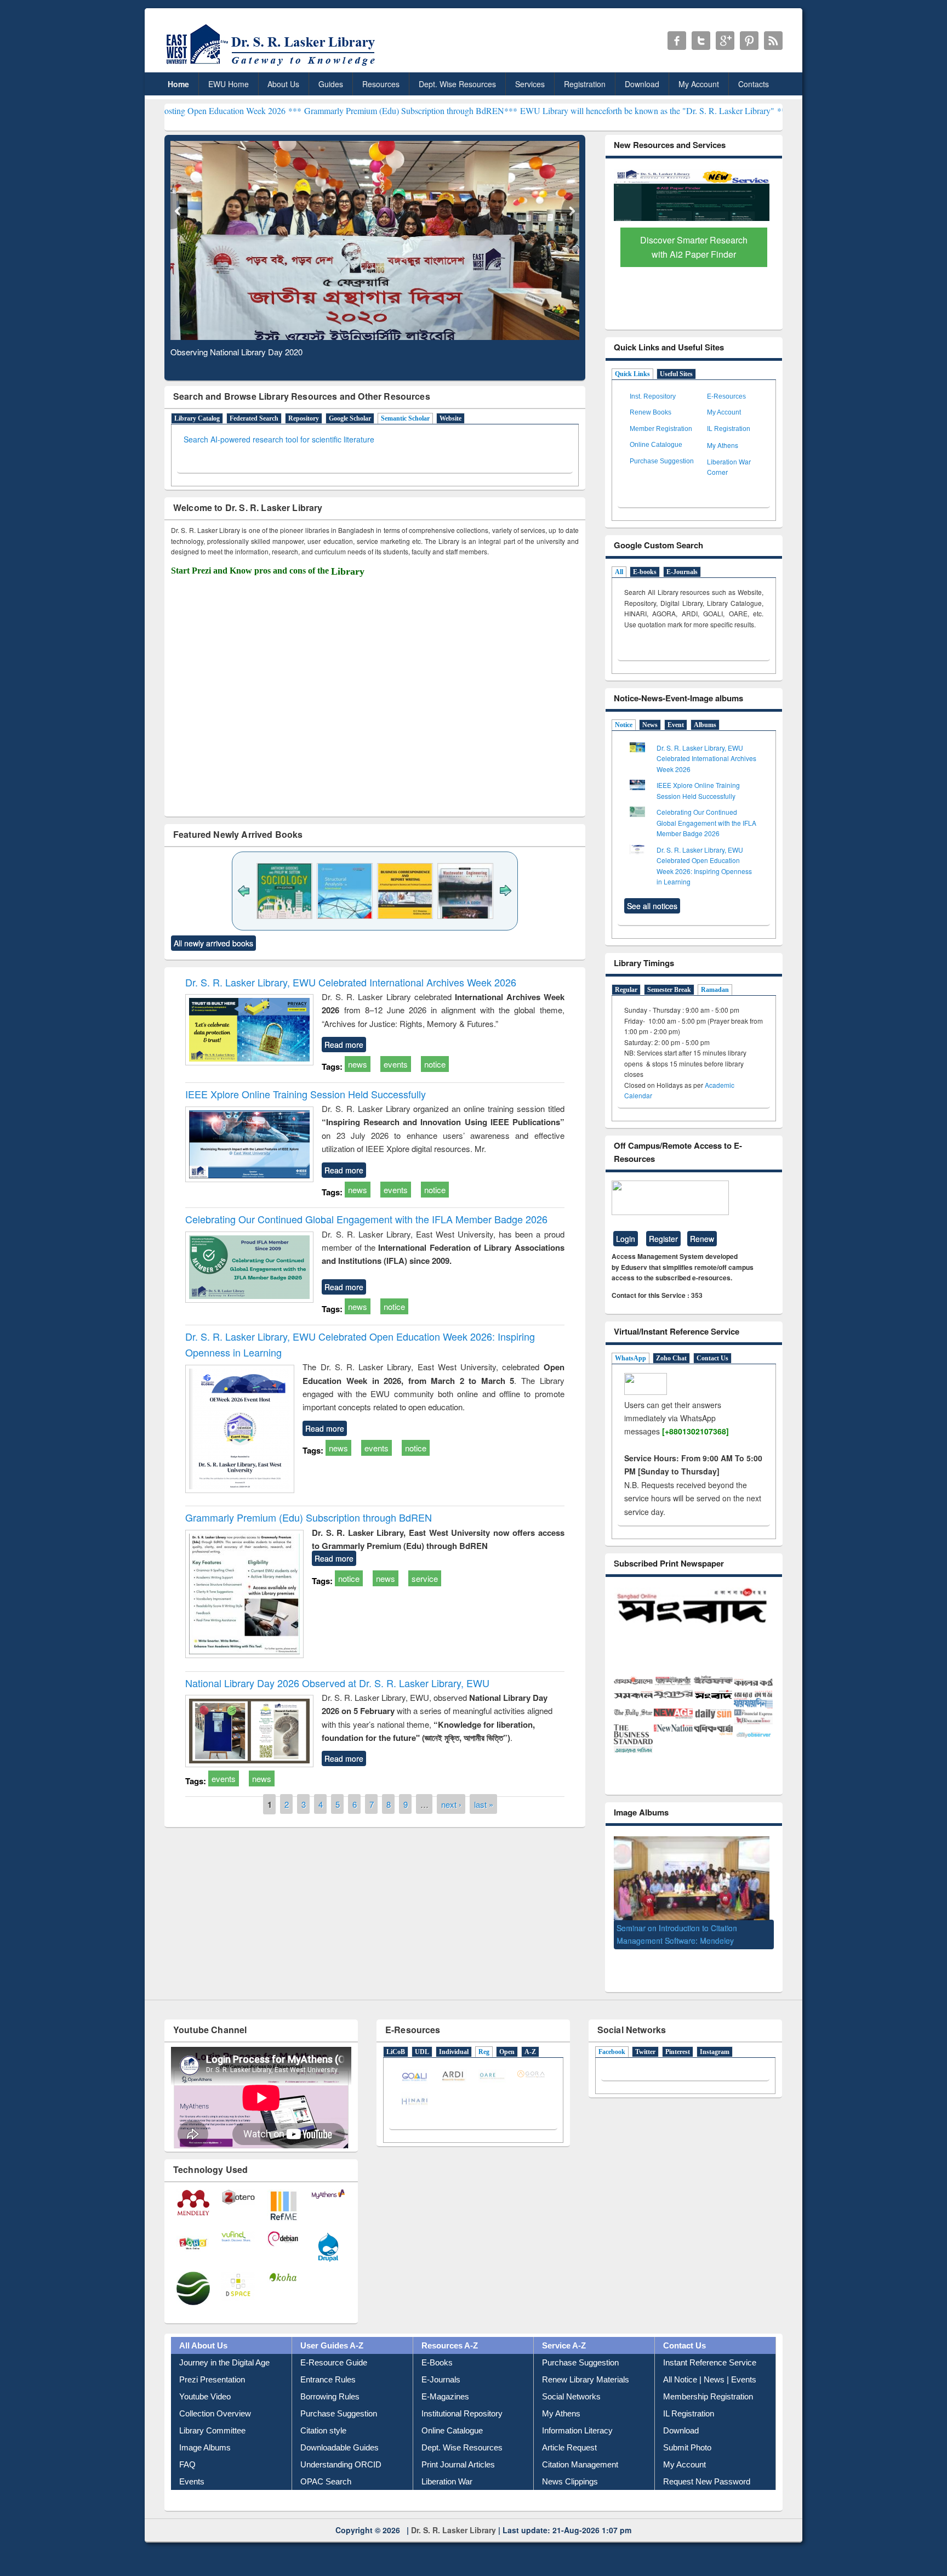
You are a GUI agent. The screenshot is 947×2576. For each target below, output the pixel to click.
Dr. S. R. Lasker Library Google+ (725, 41)
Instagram (715, 2053)
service (425, 1578)
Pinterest (678, 2053)
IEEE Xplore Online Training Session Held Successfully (306, 1094)
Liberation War (447, 2483)
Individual (454, 2053)
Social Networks (571, 2398)
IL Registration (729, 429)
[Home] (273, 66)
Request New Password (707, 2483)
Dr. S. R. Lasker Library (453, 2531)
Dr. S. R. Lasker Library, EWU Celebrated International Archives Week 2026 (351, 982)
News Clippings (570, 2483)
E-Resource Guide (334, 2364)
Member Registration (661, 429)
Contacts (754, 84)
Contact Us (712, 1358)
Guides (331, 84)
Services (530, 84)
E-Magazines (445, 2398)
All (619, 572)
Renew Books (651, 412)
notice (435, 1064)
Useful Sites (676, 374)
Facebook (612, 2053)
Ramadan (715, 990)
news (358, 1064)
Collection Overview (215, 2415)
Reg (484, 2053)
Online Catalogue (656, 445)
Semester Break (669, 990)
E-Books (437, 2364)
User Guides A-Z (332, 2347)
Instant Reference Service (710, 2364)
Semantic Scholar (405, 418)
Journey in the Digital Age (224, 2364)
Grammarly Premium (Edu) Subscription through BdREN (309, 1517)
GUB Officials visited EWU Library (675, 1936)
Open (507, 2053)
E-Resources (726, 396)
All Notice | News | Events (710, 2381)
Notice (624, 725)
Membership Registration (708, 2398)
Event (676, 725)
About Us (283, 84)
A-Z (530, 2053)
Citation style (323, 2432)
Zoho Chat (671, 1358)
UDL (422, 2053)
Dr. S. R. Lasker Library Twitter (701, 41)
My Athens (723, 445)
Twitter (645, 2053)
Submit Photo (687, 2449)
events (396, 1064)
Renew (702, 1239)
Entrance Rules (328, 2381)
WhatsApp (631, 1358)
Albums (705, 725)
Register (663, 1239)
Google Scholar (350, 418)
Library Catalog (197, 418)
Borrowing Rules (330, 2398)
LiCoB (396, 2053)
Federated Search (254, 418)
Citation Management (580, 2466)
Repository (304, 418)
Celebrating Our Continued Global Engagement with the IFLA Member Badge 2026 (366, 1219)
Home (178, 84)
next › (451, 1804)
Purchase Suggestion (662, 461)
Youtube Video (205, 2398)
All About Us (203, 2347)
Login (626, 1239)
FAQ (187, 2466)
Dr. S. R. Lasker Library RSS (773, 41)
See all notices (652, 906)
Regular (626, 990)
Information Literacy (577, 2432)
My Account (699, 84)
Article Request (569, 2449)
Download (642, 84)
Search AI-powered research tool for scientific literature (279, 439)
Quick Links (632, 374)
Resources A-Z (450, 2347)
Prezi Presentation (212, 2381)
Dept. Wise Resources (457, 84)
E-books (645, 572)
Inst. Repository (653, 396)
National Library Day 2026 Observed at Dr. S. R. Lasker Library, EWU (337, 1683)
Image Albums (205, 2449)
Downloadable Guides (340, 2449)
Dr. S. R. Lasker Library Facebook (677, 41)
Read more (344, 1045)
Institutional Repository (462, 2415)
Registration (585, 84)
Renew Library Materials (586, 2381)
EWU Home (229, 84)
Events (192, 2483)
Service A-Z (564, 2347)
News (650, 725)
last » (484, 1804)
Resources (381, 84)
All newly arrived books (213, 943)
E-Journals (682, 572)
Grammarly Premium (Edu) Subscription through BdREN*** (290, 110)
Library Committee (212, 2432)
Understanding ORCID (341, 2466)
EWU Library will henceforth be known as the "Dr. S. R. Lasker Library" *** (534, 110)
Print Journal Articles (458, 2466)
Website (450, 418)
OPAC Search (326, 2483)
